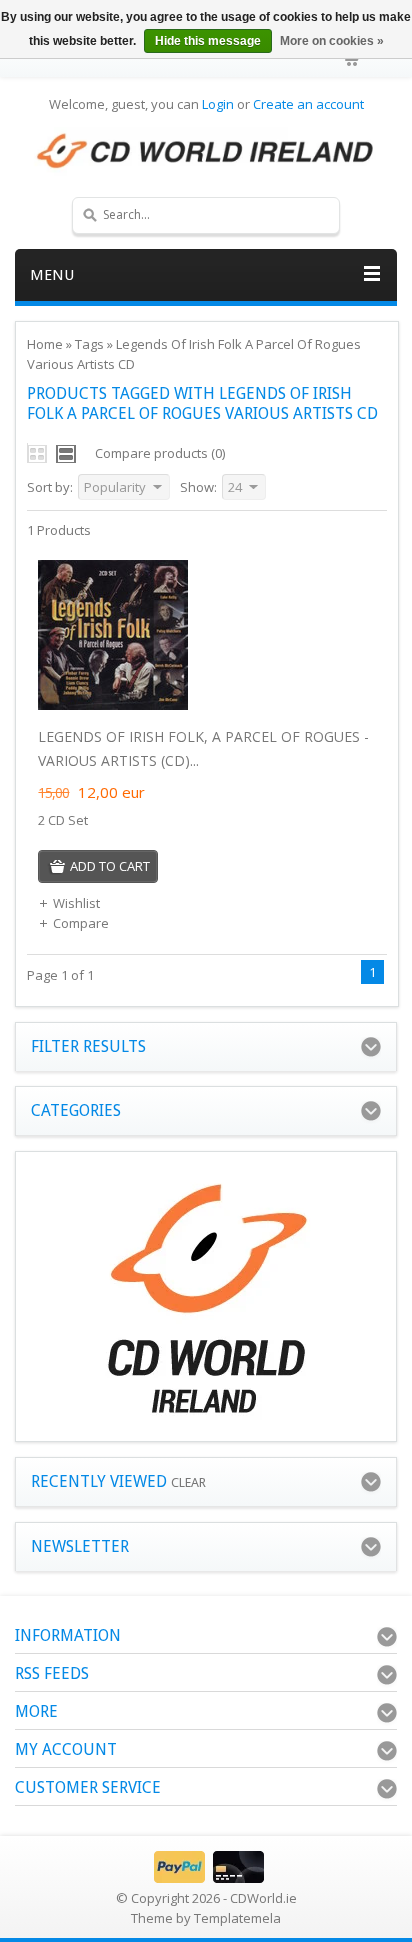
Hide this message (208, 41)
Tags (89, 344)
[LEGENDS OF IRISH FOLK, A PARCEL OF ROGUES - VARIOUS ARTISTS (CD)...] (113, 705)
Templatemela (237, 1918)
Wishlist (76, 903)
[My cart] (353, 60)
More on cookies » (332, 41)
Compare (81, 923)
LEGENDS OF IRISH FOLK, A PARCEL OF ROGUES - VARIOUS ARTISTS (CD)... (203, 748)
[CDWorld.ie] (206, 152)
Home (45, 344)
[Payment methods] (206, 1878)
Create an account (308, 104)
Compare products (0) (160, 453)
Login (218, 104)
